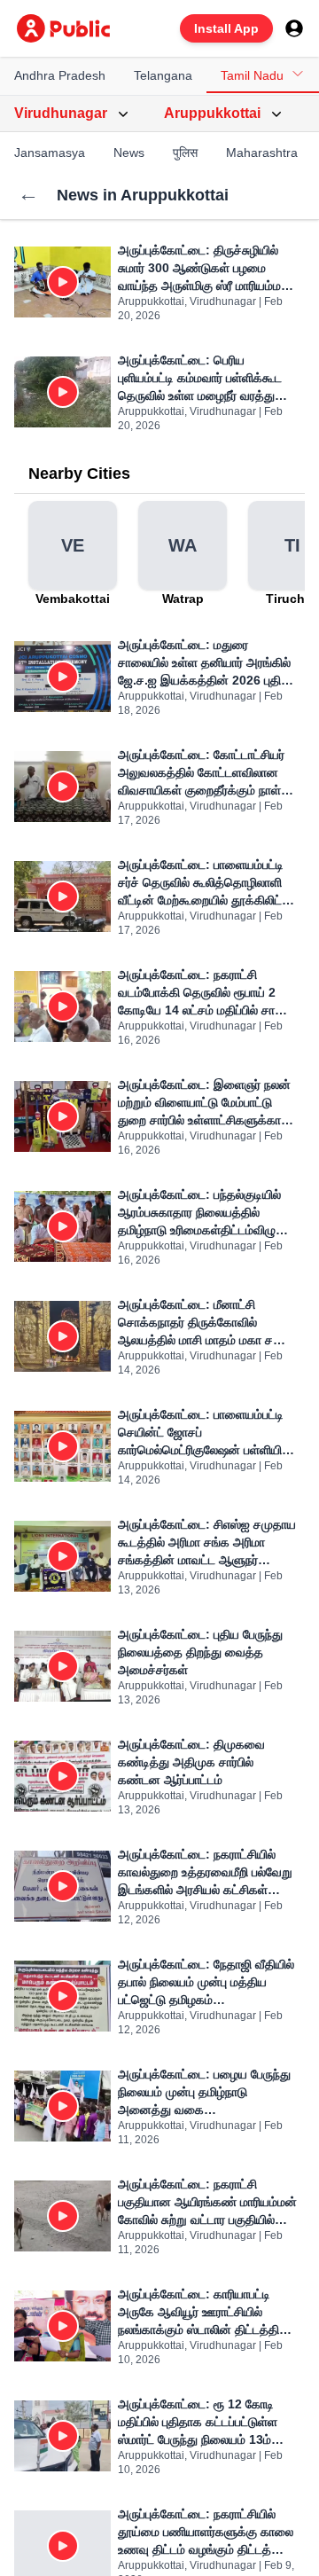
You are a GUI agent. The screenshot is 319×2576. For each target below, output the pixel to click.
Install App (226, 28)
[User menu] (294, 28)
